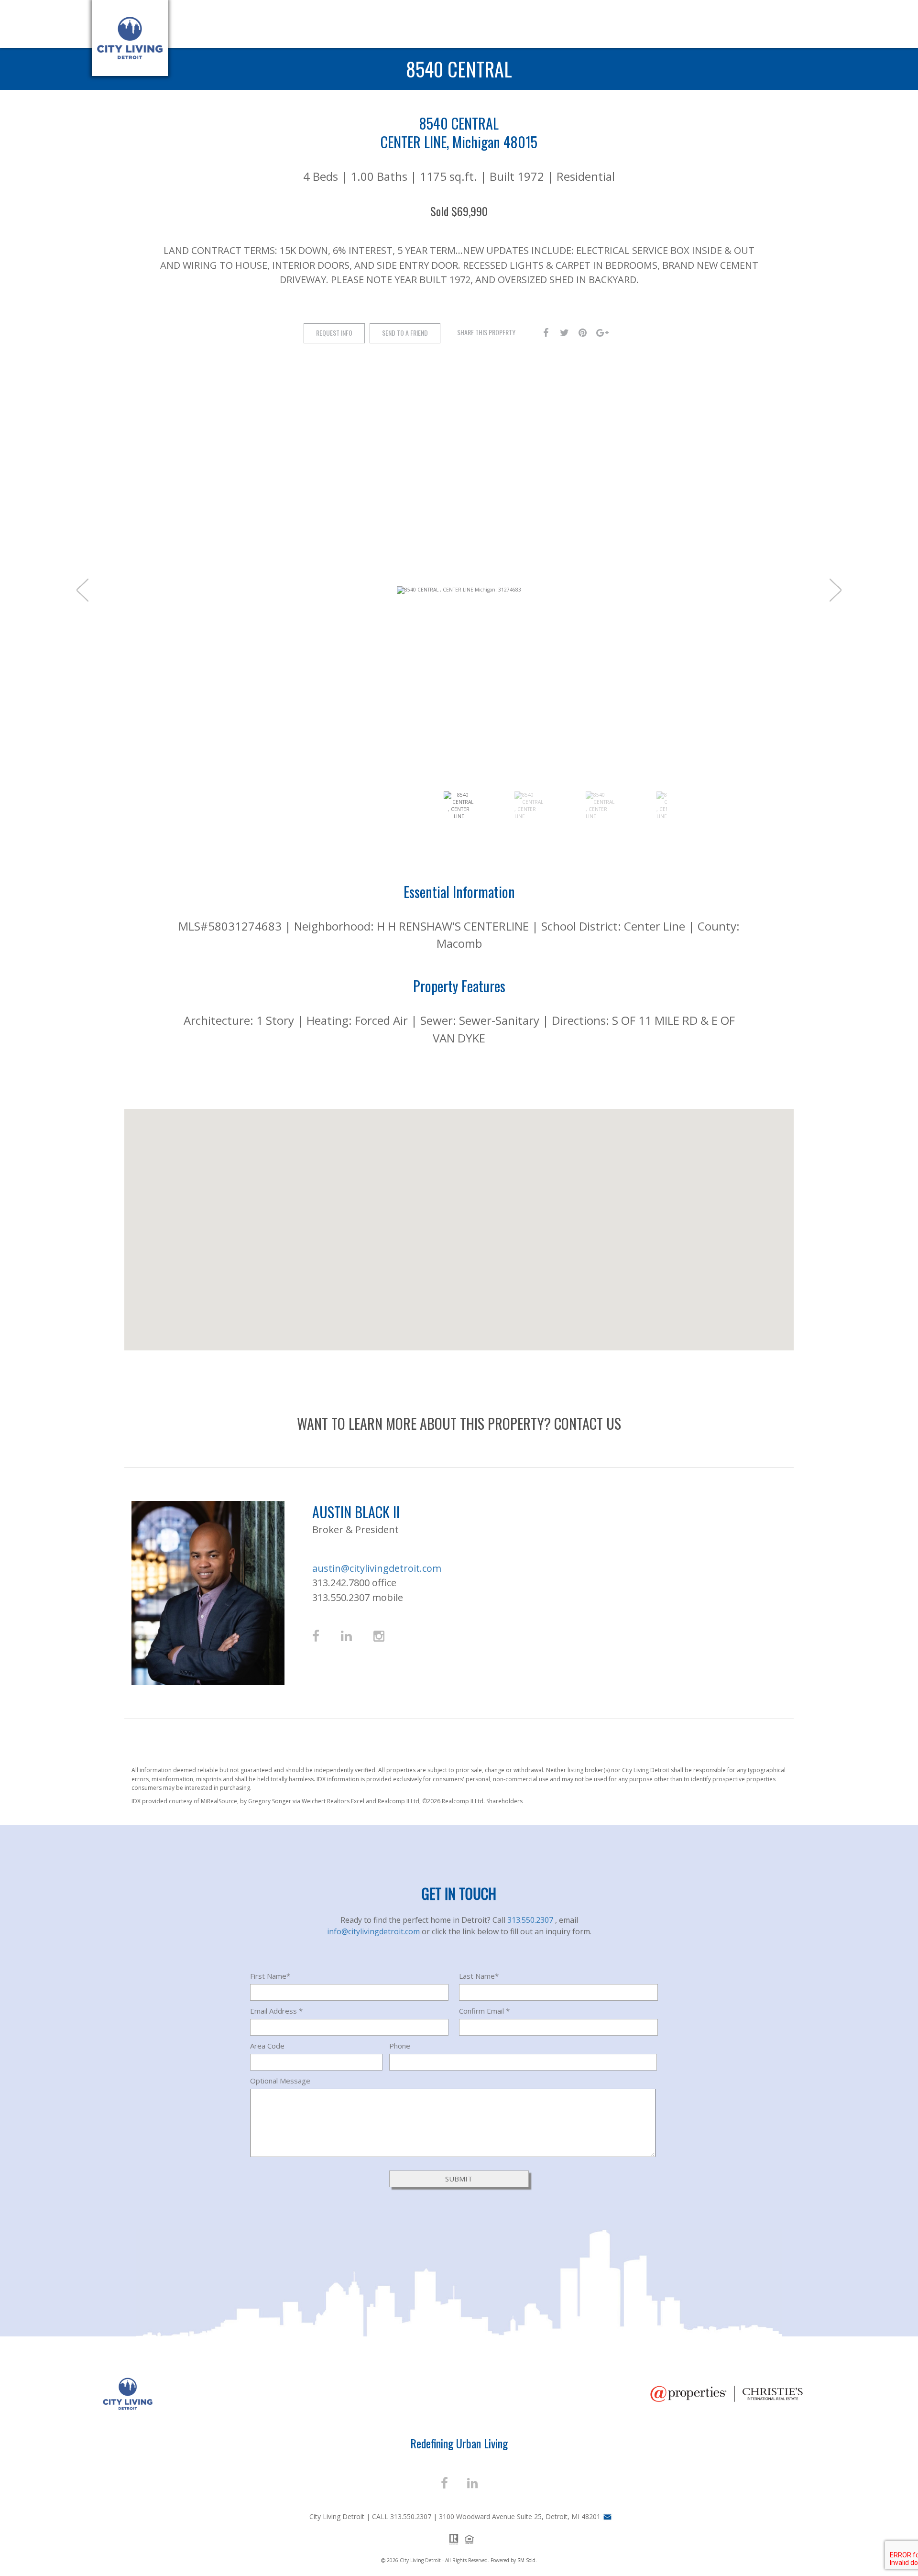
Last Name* (479, 1976)
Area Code (267, 2046)
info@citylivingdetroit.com (374, 1931)
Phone (400, 2046)
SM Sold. (527, 2560)
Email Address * (276, 2011)
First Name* (270, 1976)
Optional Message (280, 2081)
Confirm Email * (484, 2011)
